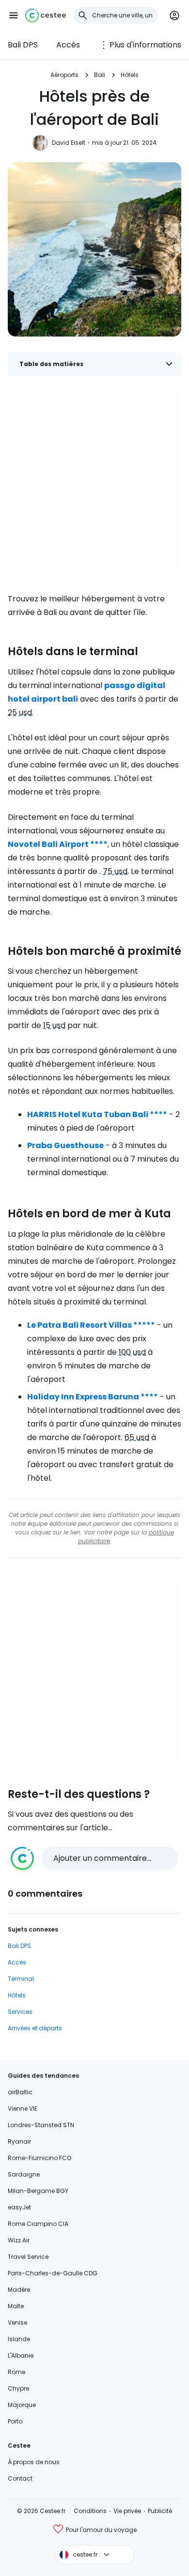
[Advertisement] (94, 482)
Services (20, 2012)
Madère (19, 2290)
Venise (17, 2323)
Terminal (21, 1979)
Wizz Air (19, 2240)
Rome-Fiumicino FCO (39, 2158)
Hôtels (130, 75)
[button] (14, 15)
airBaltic (20, 2092)
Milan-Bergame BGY (38, 2191)
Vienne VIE (23, 2108)
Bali (100, 75)
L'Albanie (21, 2355)
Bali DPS (23, 45)
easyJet (19, 2207)
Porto (15, 2421)
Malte (16, 2306)
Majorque (22, 2405)
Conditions (90, 2511)
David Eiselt (69, 143)
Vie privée (127, 2511)
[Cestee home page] (46, 15)
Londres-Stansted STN (41, 2125)
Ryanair (19, 2141)
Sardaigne (24, 2174)
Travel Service (28, 2257)
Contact (20, 2478)
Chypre (18, 2388)
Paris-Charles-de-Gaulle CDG (53, 2273)
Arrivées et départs (35, 2028)
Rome (16, 2372)
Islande (19, 2339)
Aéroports (64, 75)
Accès (68, 45)
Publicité (160, 2511)
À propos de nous (34, 2462)
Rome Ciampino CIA (38, 2224)
